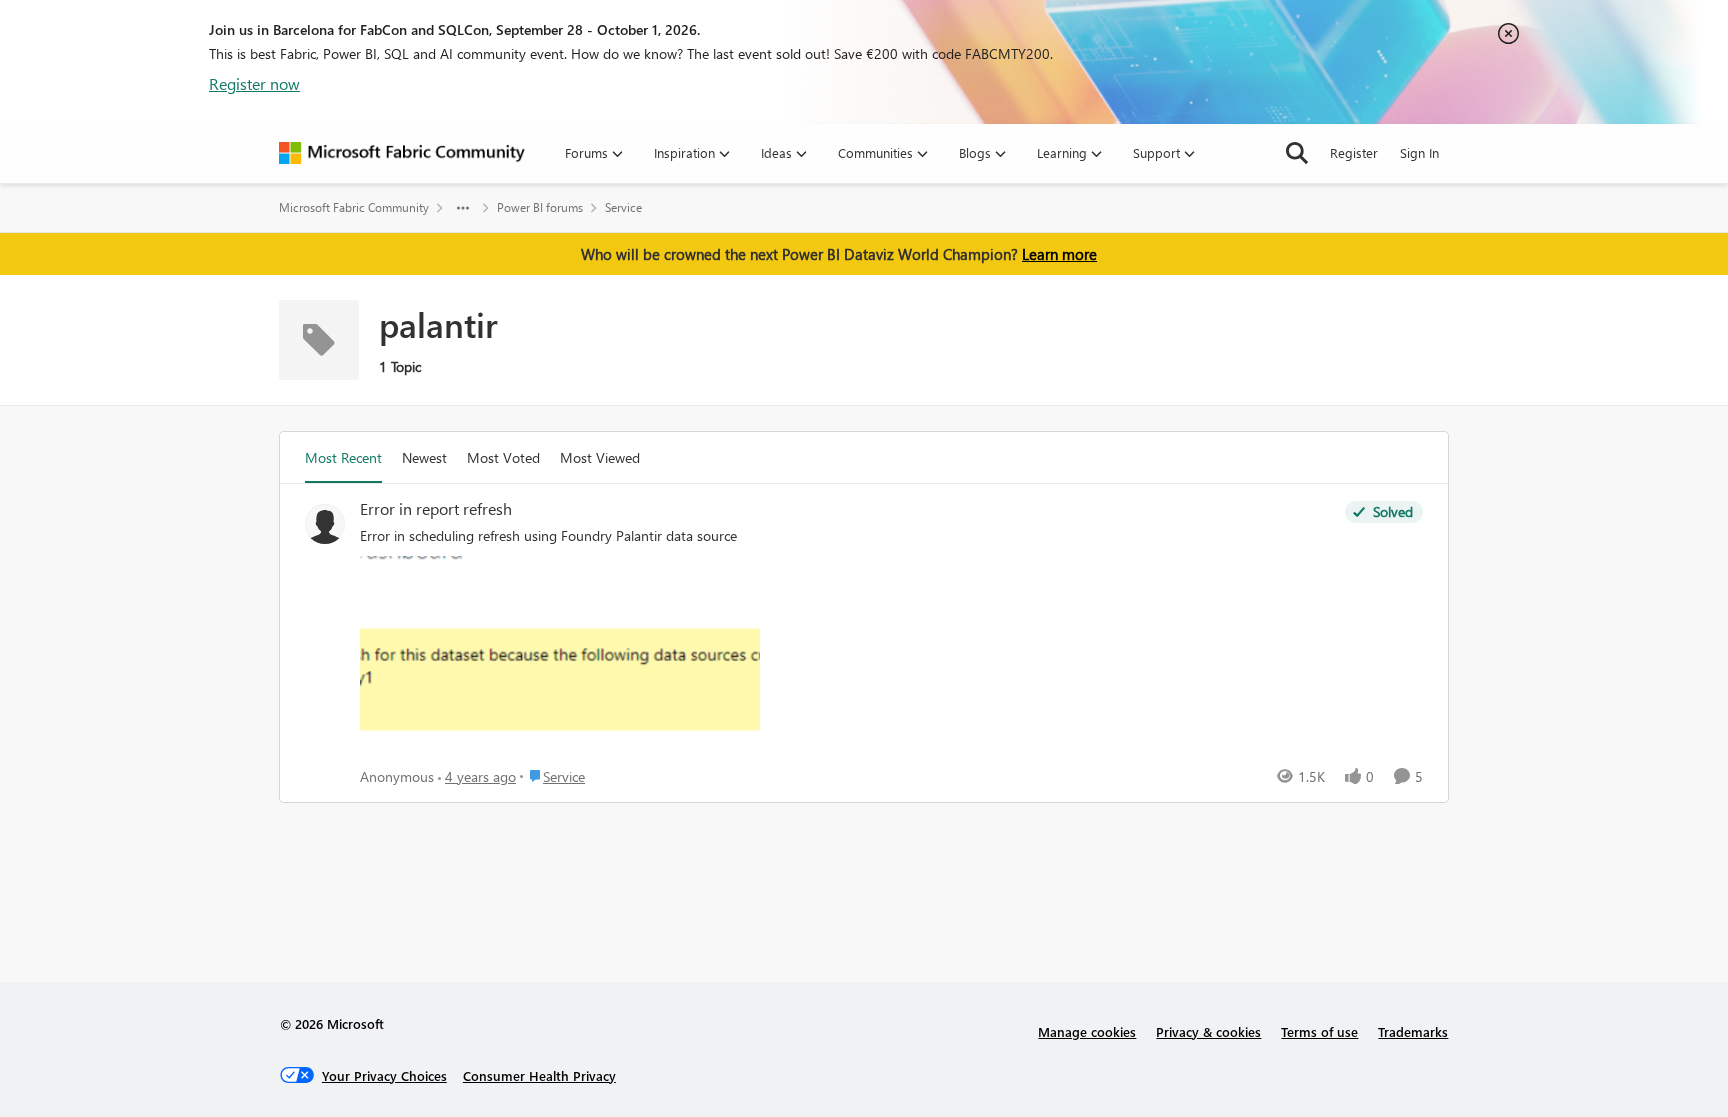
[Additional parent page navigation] (463, 208)
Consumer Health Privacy (539, 1075)
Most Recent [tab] (343, 457)
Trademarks (1413, 1031)
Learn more (1059, 254)
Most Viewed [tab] (600, 457)
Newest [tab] (424, 457)
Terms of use (1319, 1031)
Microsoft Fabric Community (354, 207)
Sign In (1419, 152)
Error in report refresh (436, 509)
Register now (254, 83)
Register (1354, 152)
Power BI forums (540, 207)
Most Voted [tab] (503, 457)
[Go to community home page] (402, 153)
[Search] (1297, 153)
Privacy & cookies (1208, 1031)
